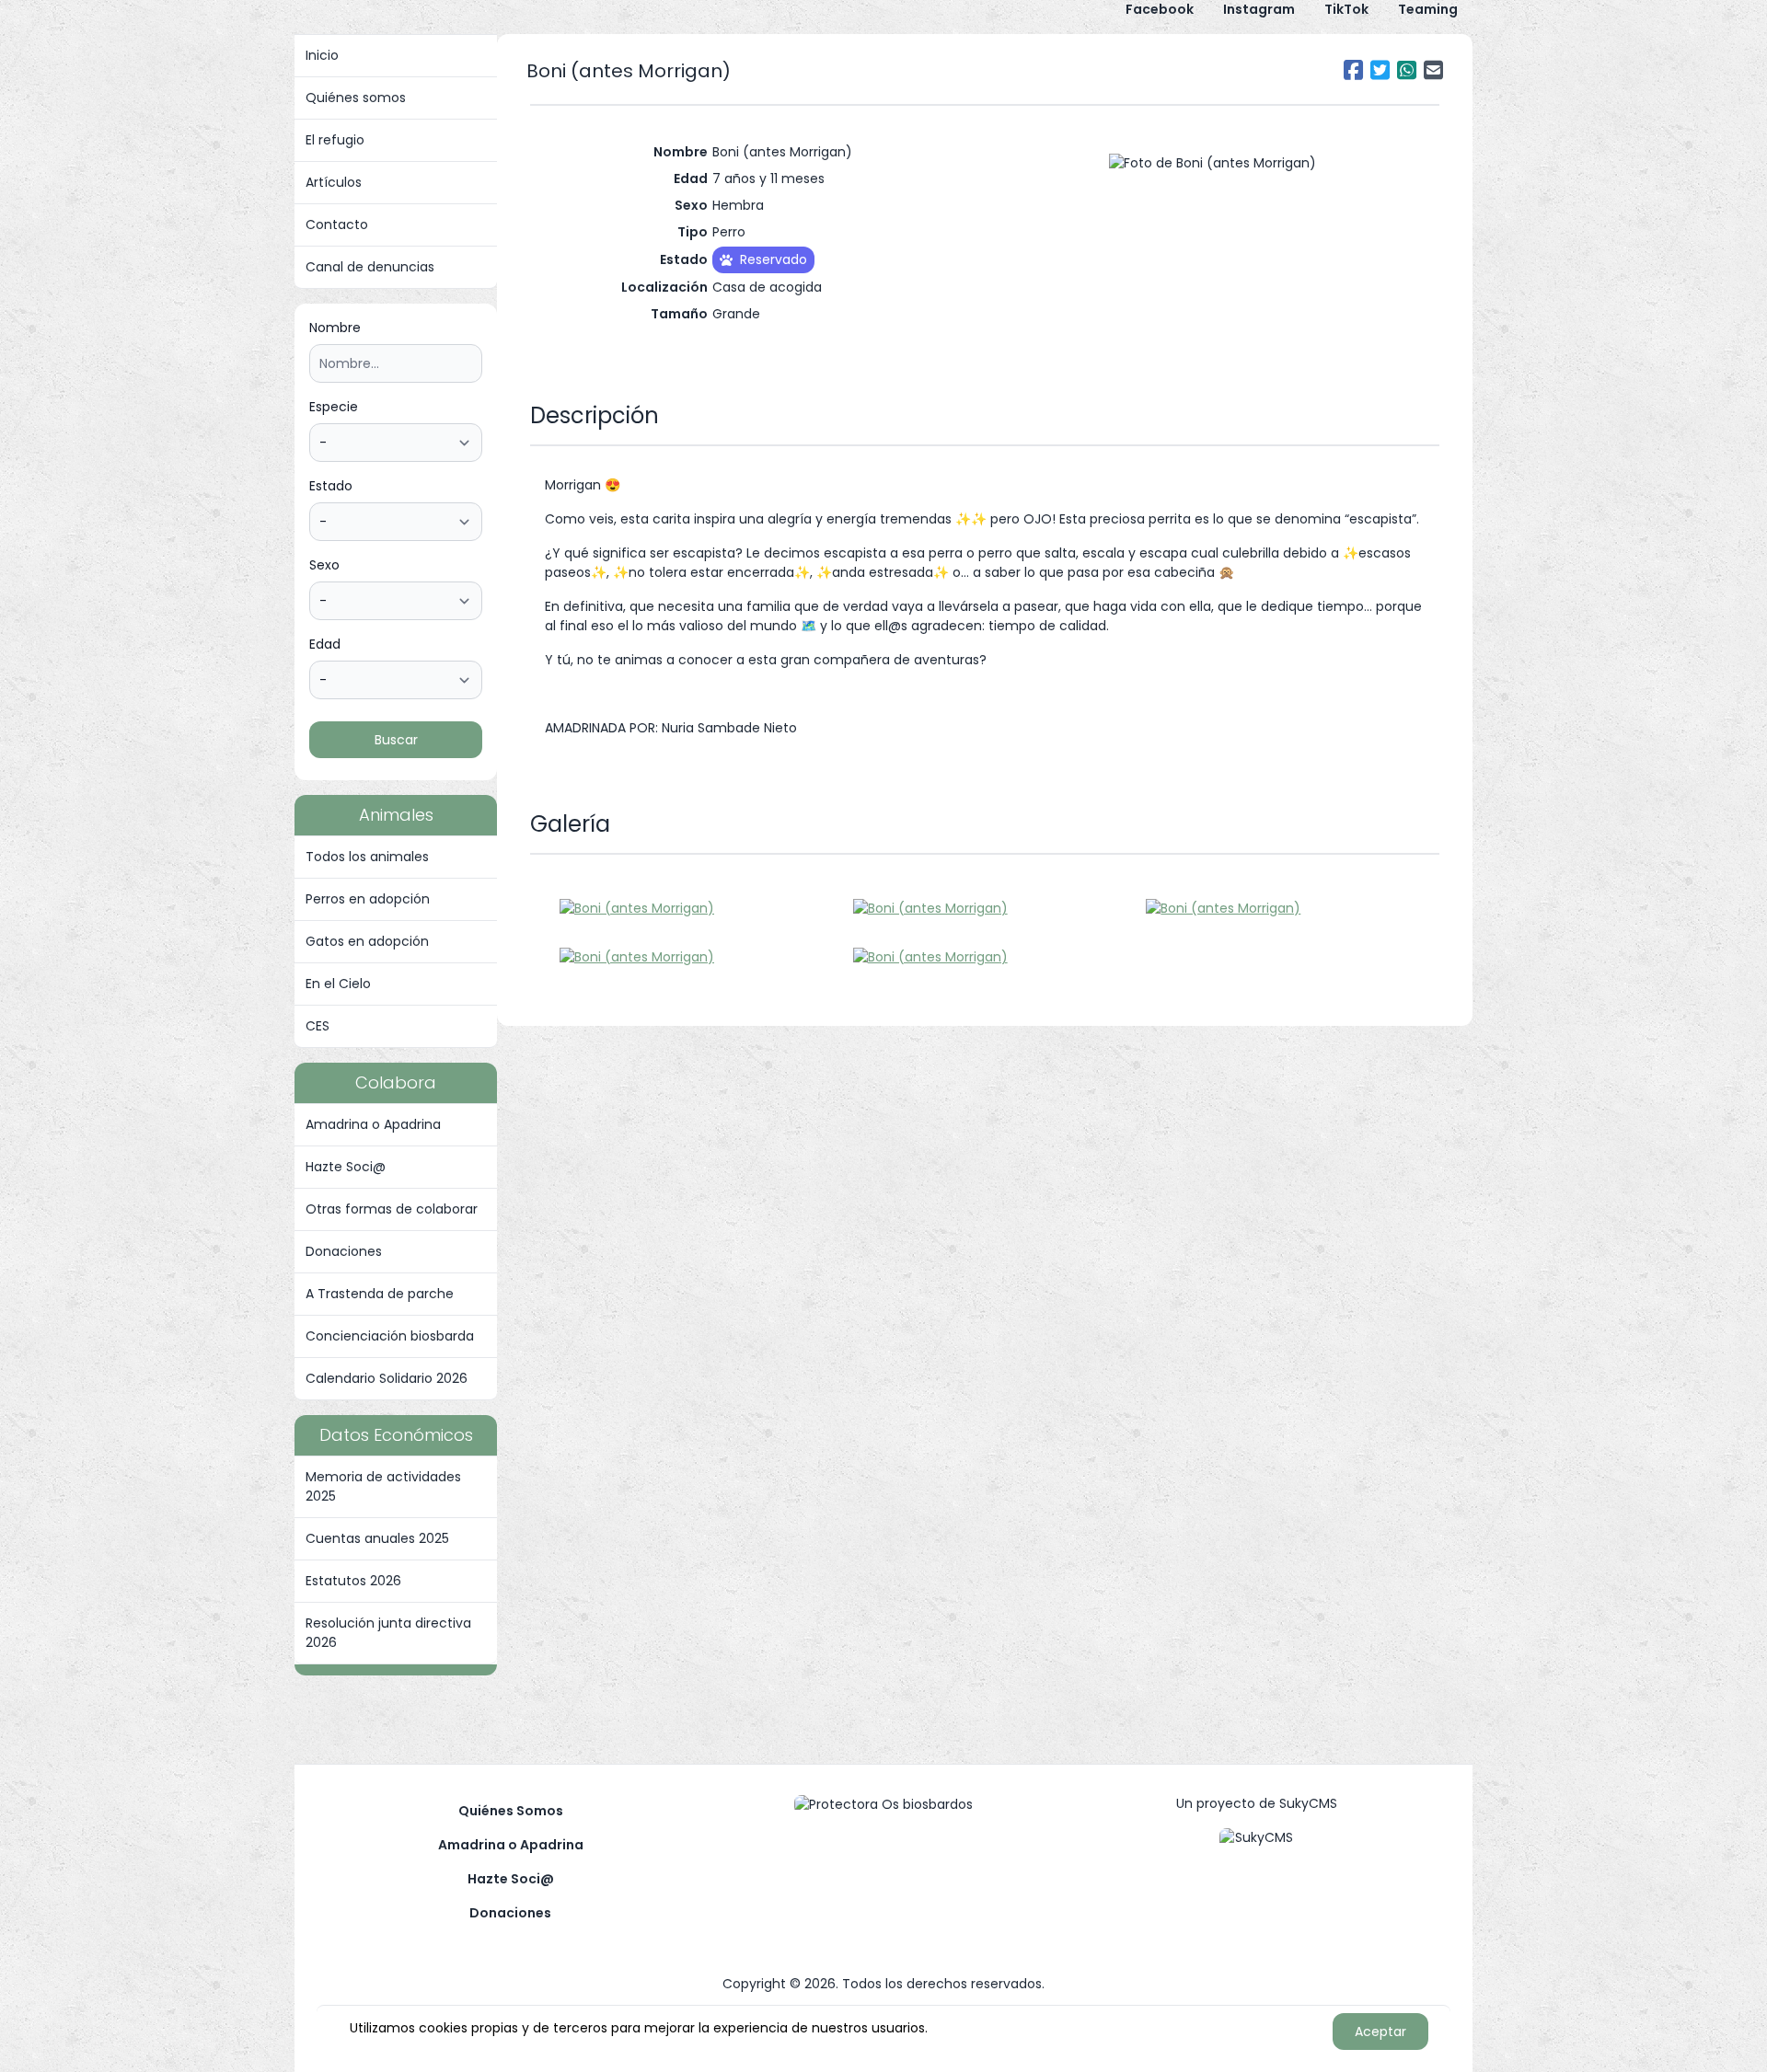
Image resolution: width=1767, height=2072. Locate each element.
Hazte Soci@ (346, 1167)
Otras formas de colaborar (392, 1209)
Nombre (335, 328)
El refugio (335, 140)
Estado (331, 486)
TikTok (1346, 9)
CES (318, 1026)
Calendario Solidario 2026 (387, 1378)
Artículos (334, 182)
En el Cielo (338, 984)
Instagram (1259, 9)
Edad (325, 644)
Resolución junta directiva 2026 (388, 1633)
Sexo (324, 565)
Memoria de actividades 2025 (383, 1486)
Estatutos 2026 (353, 1581)
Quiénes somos (356, 98)
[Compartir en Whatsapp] (1407, 70)
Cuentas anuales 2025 (377, 1538)
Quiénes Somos (511, 1811)
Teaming (1428, 9)
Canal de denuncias (370, 267)
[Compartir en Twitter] (1380, 70)
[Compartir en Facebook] (1353, 70)
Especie (334, 407)
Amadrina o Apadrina (373, 1124)
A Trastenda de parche (380, 1294)
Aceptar (1380, 2032)
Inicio (322, 55)
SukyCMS (1308, 1803)
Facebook (1160, 9)
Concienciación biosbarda (390, 1336)
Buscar (396, 740)
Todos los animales (367, 857)
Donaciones (344, 1251)
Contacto (337, 224)
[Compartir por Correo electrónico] (1433, 70)
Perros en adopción (368, 899)
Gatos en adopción (367, 941)
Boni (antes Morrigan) (629, 71)
